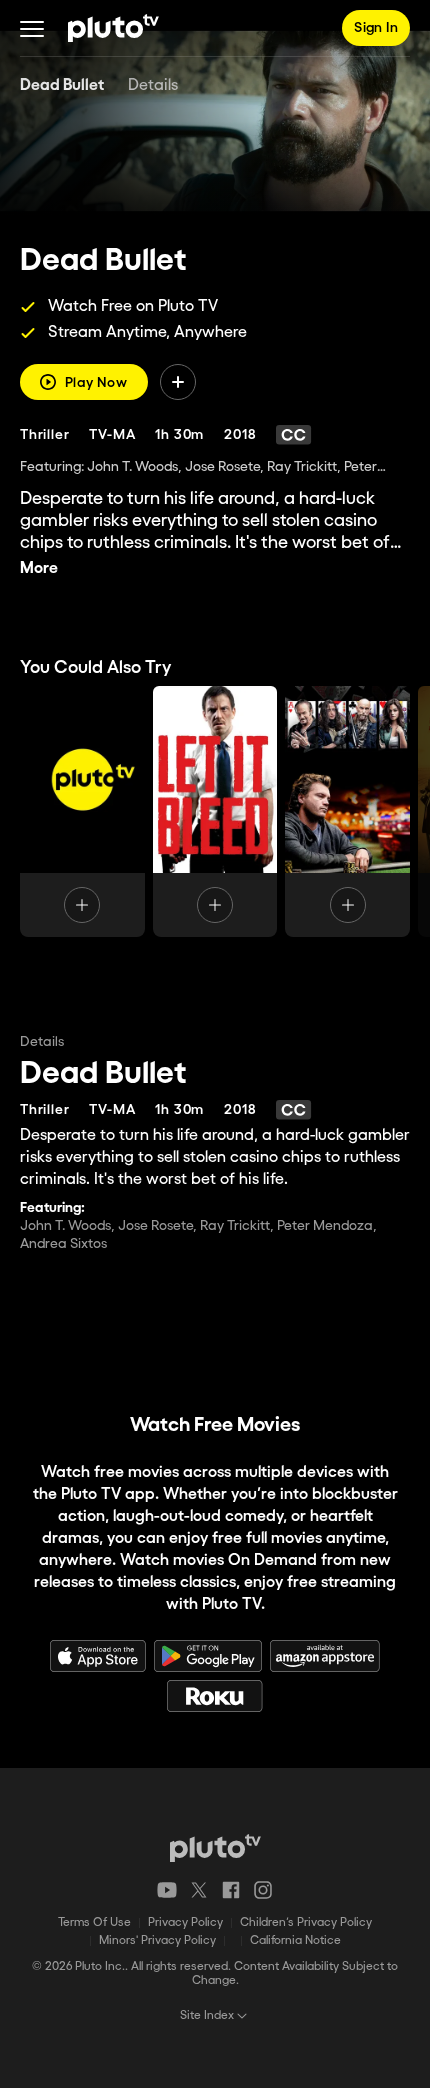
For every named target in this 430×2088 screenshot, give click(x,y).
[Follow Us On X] (199, 1890)
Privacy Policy (185, 1922)
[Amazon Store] (325, 1656)
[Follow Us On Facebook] (231, 1890)
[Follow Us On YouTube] (167, 1890)
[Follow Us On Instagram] (263, 1890)
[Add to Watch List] (178, 382)
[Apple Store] (98, 1656)
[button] (32, 28)
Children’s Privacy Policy (306, 1922)
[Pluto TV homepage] (215, 1848)
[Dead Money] (347, 811)
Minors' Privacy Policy (157, 1940)
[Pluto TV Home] (113, 28)
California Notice (295, 1940)
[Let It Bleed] (215, 811)
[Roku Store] (215, 1696)
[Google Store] (208, 1656)
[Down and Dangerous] (82, 811)
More (39, 568)
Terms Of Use (94, 1922)
